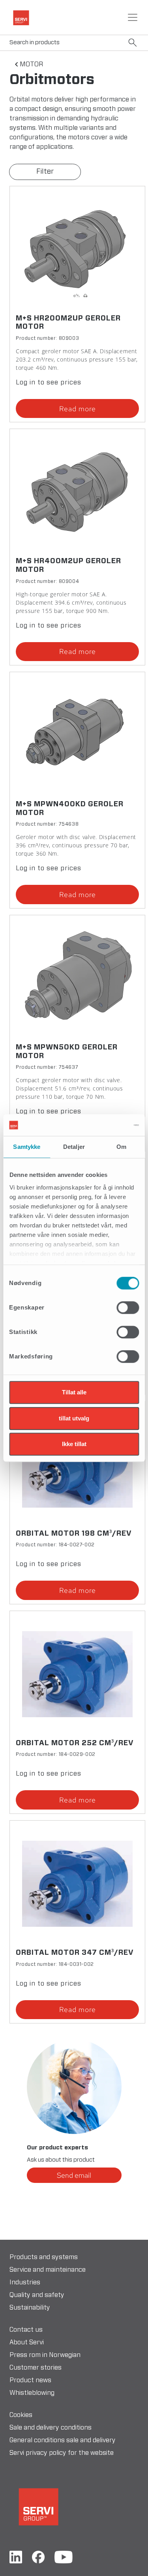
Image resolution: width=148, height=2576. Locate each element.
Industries (25, 2282)
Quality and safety (37, 2295)
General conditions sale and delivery (63, 2440)
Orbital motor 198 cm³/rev (74, 1534)
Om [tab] (121, 1147)
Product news (30, 2380)
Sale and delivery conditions (51, 2428)
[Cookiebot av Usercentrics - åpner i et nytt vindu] (105, 1125)
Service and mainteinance (48, 2270)
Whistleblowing (32, 2393)
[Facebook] (38, 2557)
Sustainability (30, 2308)
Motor (31, 64)
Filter (45, 172)
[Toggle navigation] (133, 17)
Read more (78, 409)
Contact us (26, 2330)
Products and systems (44, 2257)
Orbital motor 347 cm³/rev (75, 1953)
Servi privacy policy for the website (62, 2453)
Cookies (21, 2415)
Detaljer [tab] (74, 1147)
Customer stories (36, 2368)
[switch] (128, 1308)
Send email (74, 2175)
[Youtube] (64, 2557)
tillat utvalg (74, 1418)
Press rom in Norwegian (45, 2355)
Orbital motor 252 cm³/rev (75, 1743)
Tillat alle (74, 1392)
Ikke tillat (74, 1444)
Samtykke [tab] (27, 1147)
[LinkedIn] (16, 2557)
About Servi (27, 2342)
